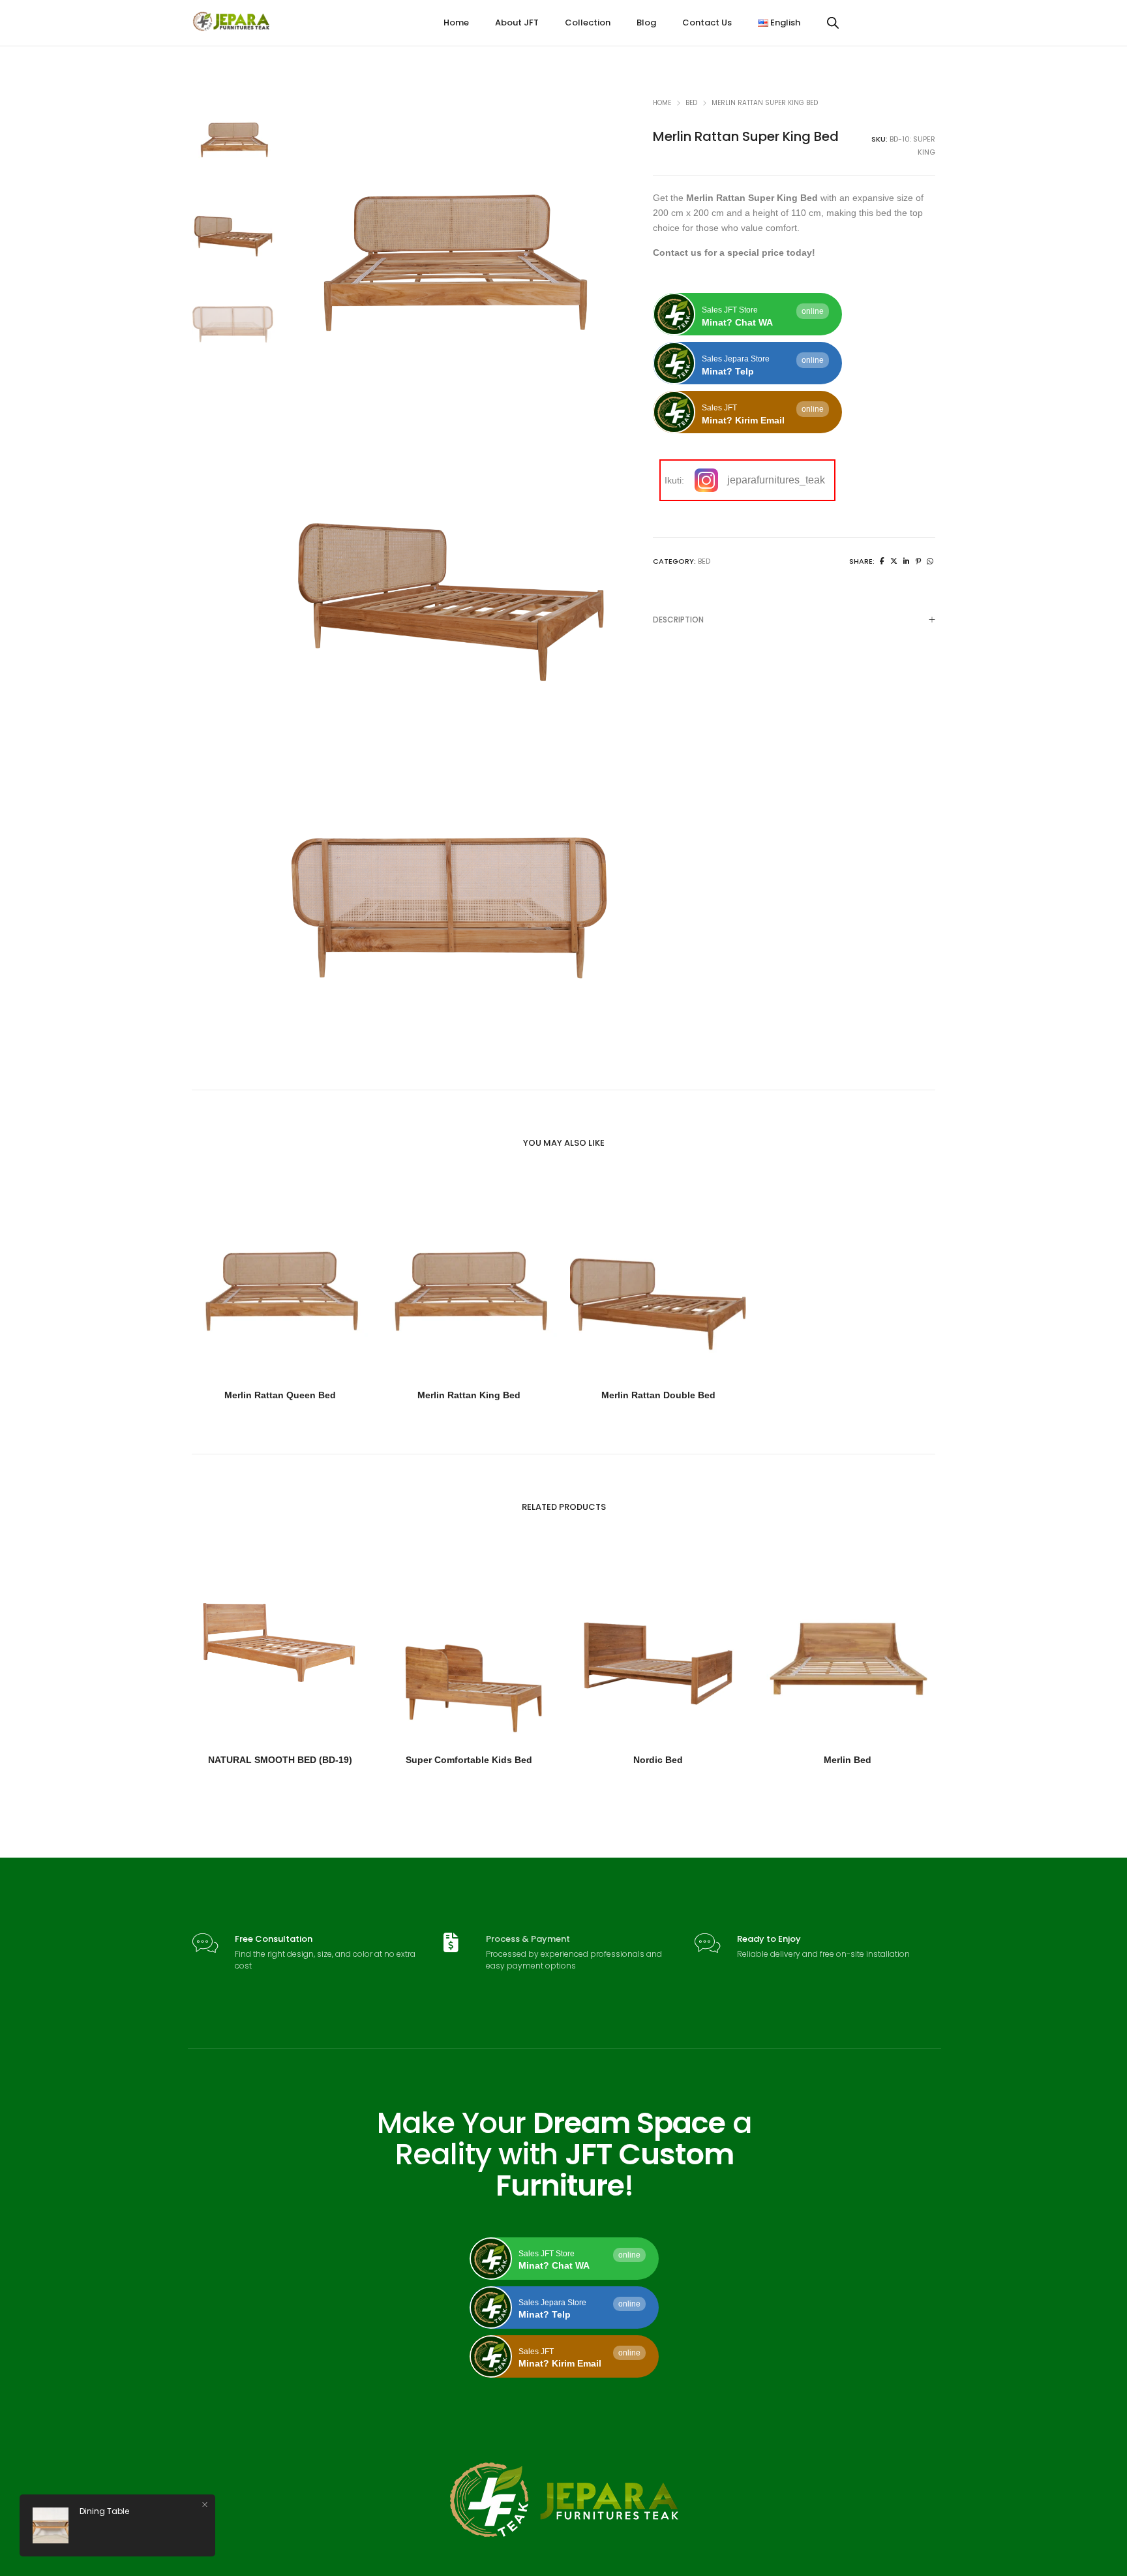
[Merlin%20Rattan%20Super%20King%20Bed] (882, 561)
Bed (691, 103)
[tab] (794, 620)
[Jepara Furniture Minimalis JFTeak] (232, 26)
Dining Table (104, 2511)
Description (678, 620)
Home (662, 103)
